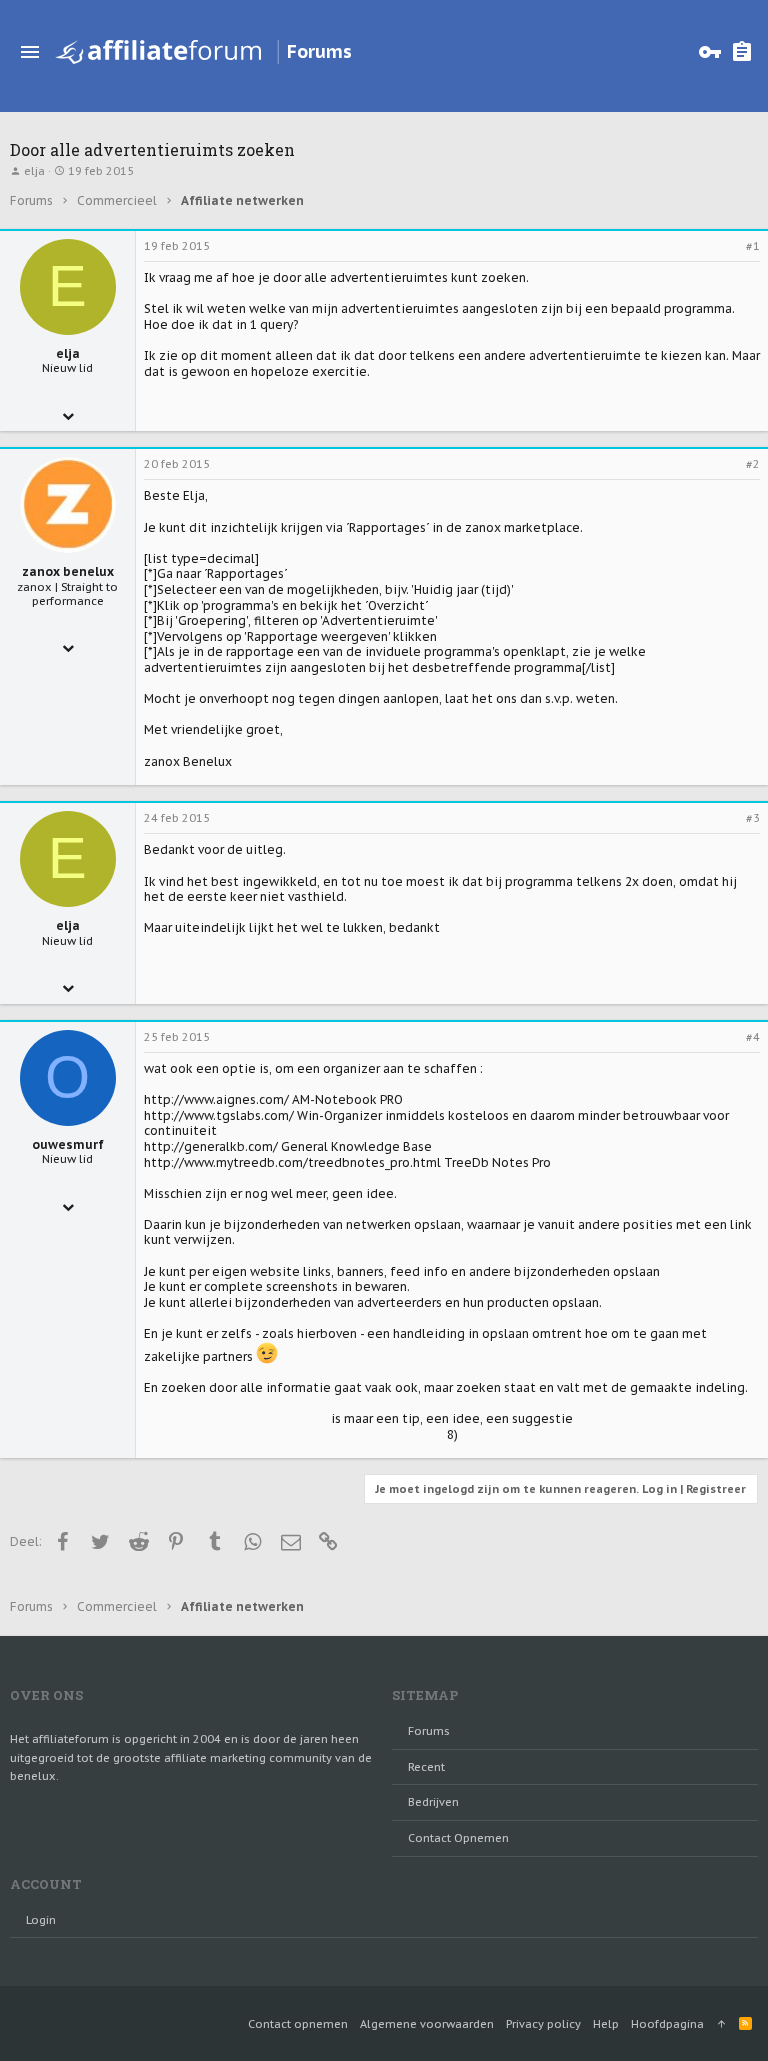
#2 (753, 464)
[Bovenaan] (721, 2024)
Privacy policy (543, 2024)
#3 (753, 818)
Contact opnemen (458, 1838)
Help (606, 2024)
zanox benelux (68, 571)
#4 (753, 1037)
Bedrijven (433, 1802)
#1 (753, 246)
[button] (30, 52)
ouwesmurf (68, 1144)
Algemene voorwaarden (427, 2024)
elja (34, 171)
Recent (426, 1767)
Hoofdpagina (667, 2024)
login (41, 1920)
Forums (429, 1731)
